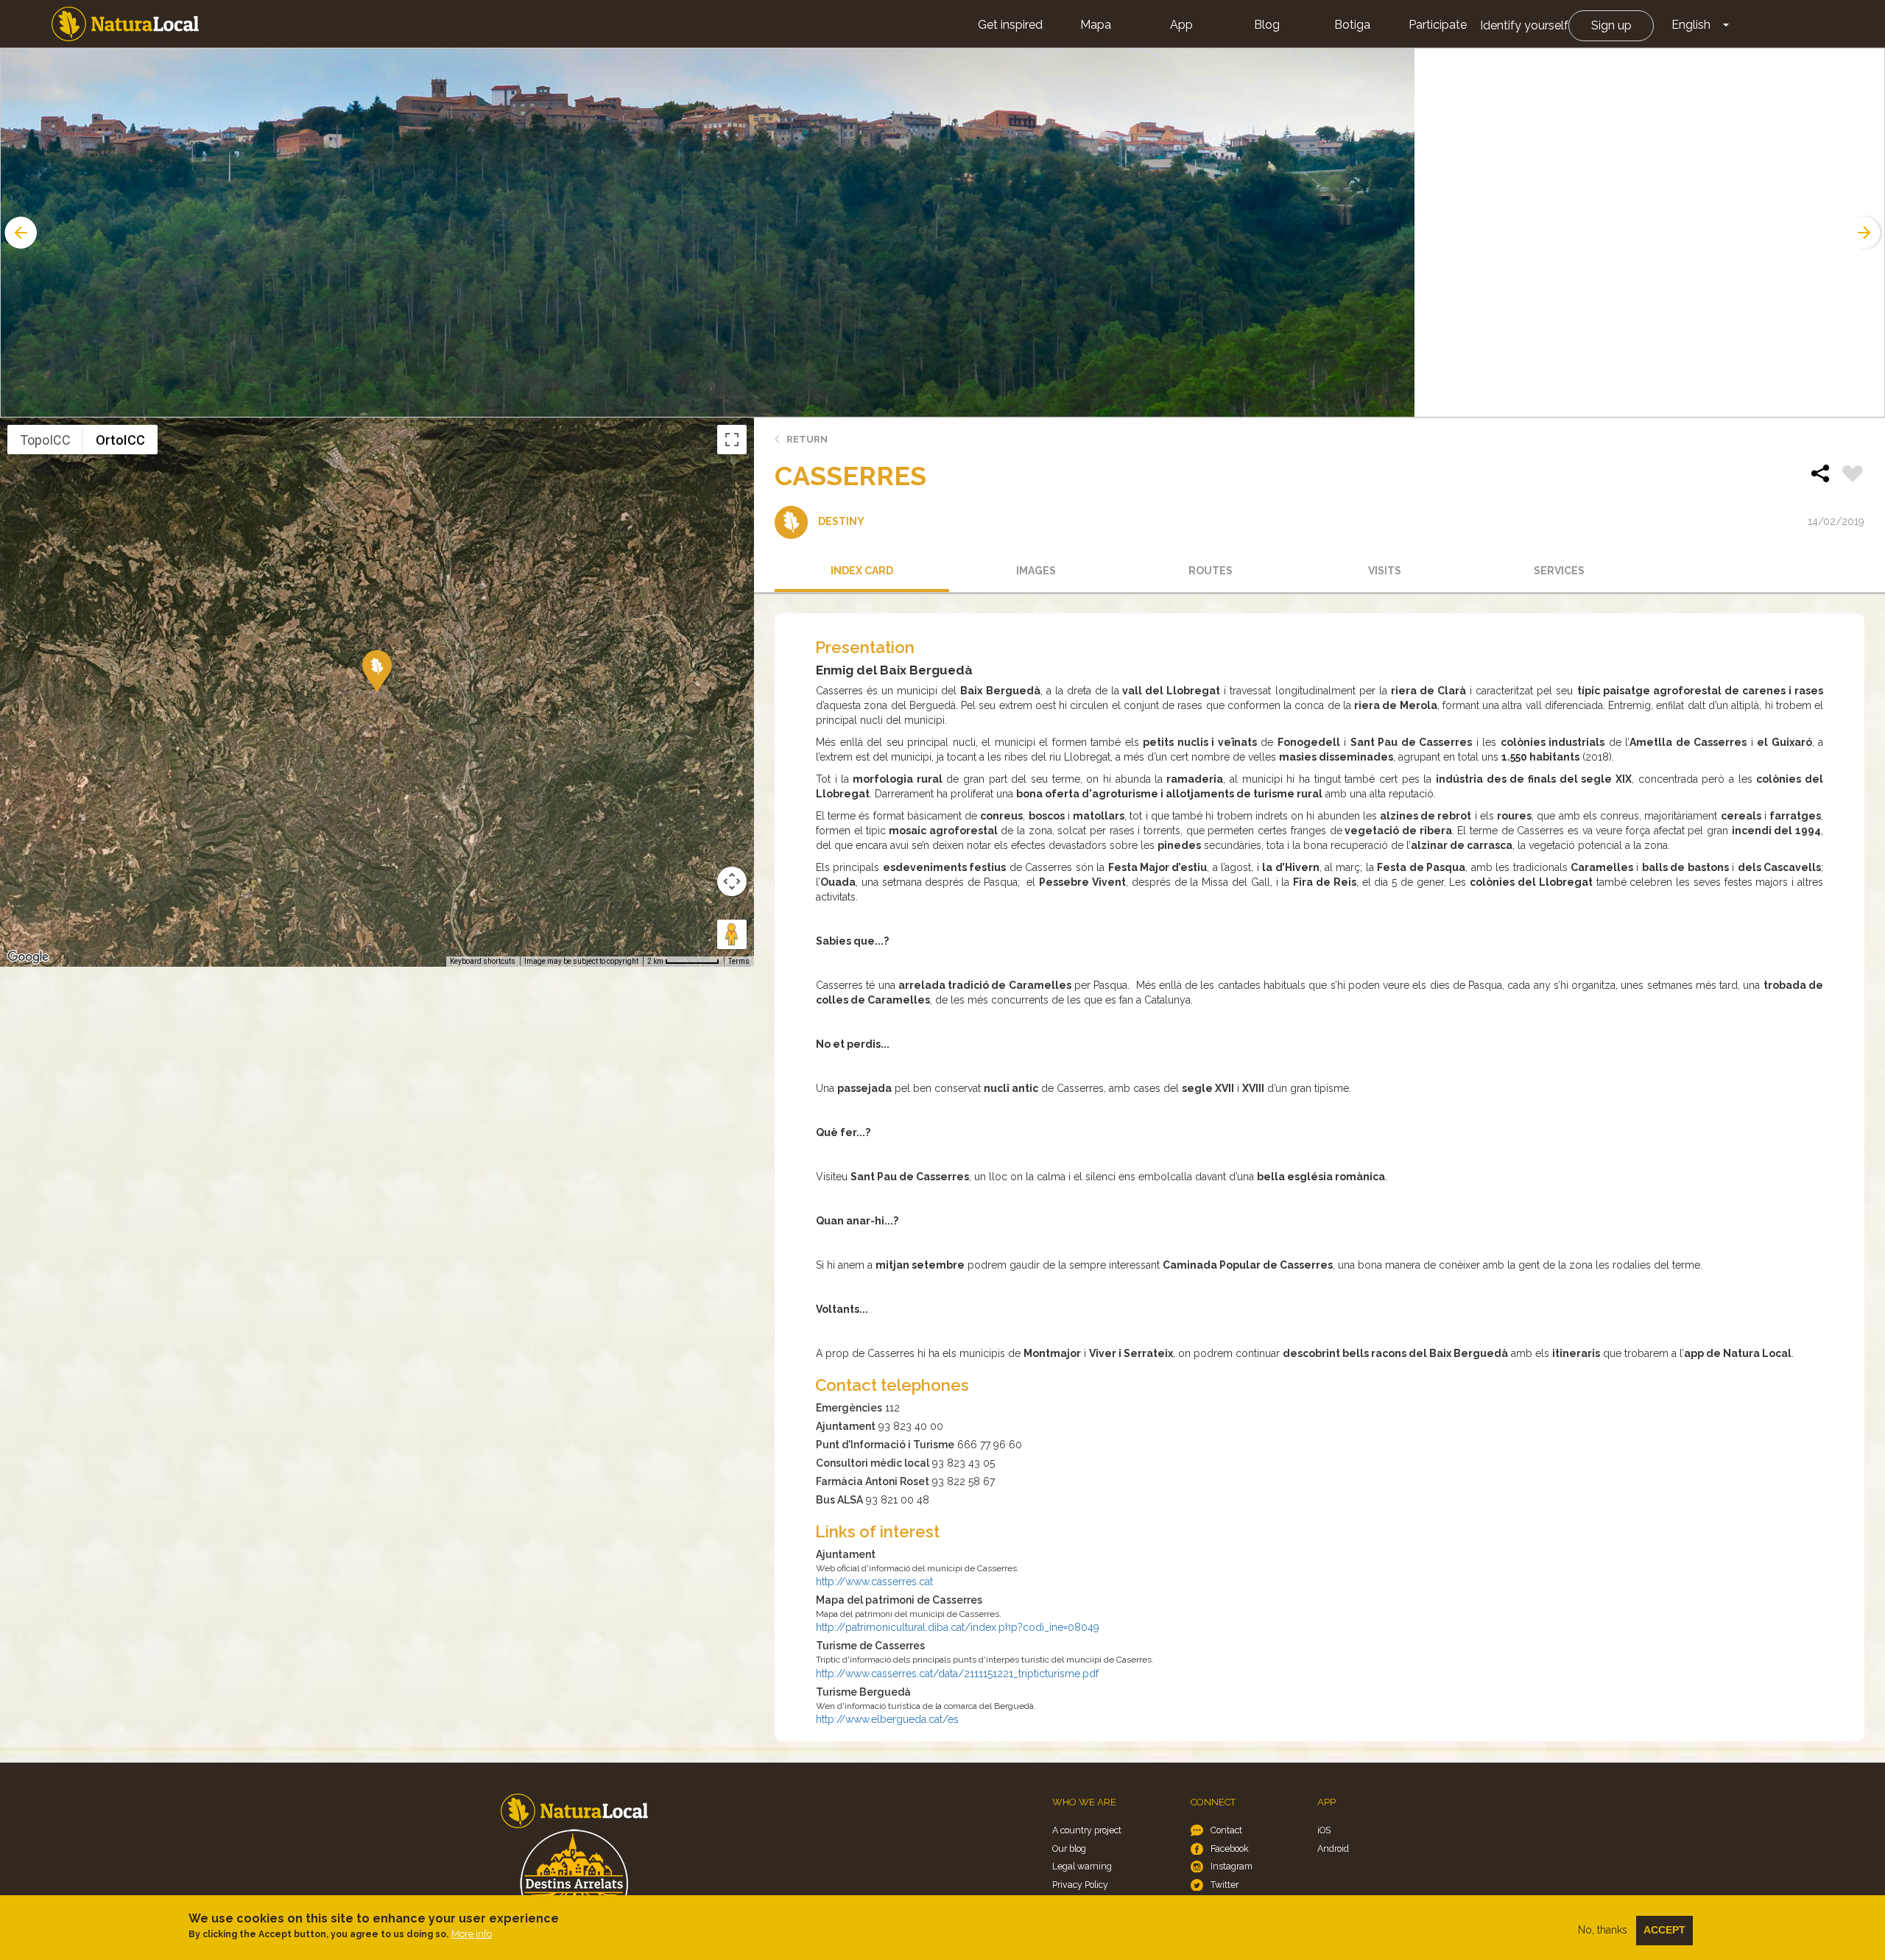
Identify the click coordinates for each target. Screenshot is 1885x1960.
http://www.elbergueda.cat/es (887, 1719)
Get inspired (1010, 25)
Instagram (1232, 1866)
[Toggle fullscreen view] (732, 440)
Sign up (1611, 25)
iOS (1324, 1830)
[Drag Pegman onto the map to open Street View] (732, 934)
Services (1559, 571)
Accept (1664, 1930)
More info (472, 1934)
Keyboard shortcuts (483, 961)
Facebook (1230, 1848)
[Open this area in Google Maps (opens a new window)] (28, 957)
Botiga (1352, 25)
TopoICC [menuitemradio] (45, 440)
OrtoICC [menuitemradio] (120, 440)
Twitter (1225, 1885)
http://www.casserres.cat (874, 1582)
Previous (19, 233)
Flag (1853, 476)
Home (125, 24)
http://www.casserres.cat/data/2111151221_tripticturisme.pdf (957, 1674)
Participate (1438, 25)
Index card (862, 571)
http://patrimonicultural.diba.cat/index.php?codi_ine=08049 (958, 1627)
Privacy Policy (1080, 1885)
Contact (1226, 1830)
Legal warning (1082, 1866)
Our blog (1069, 1848)
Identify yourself (1524, 25)
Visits (1385, 571)
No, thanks (1603, 1930)
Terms (739, 961)
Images (1036, 571)
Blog (1267, 25)
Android (1333, 1848)
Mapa (1096, 25)
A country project (1087, 1830)
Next (1866, 233)
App (1181, 25)
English (1691, 25)
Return (807, 439)
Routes (1211, 571)
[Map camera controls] (732, 881)
